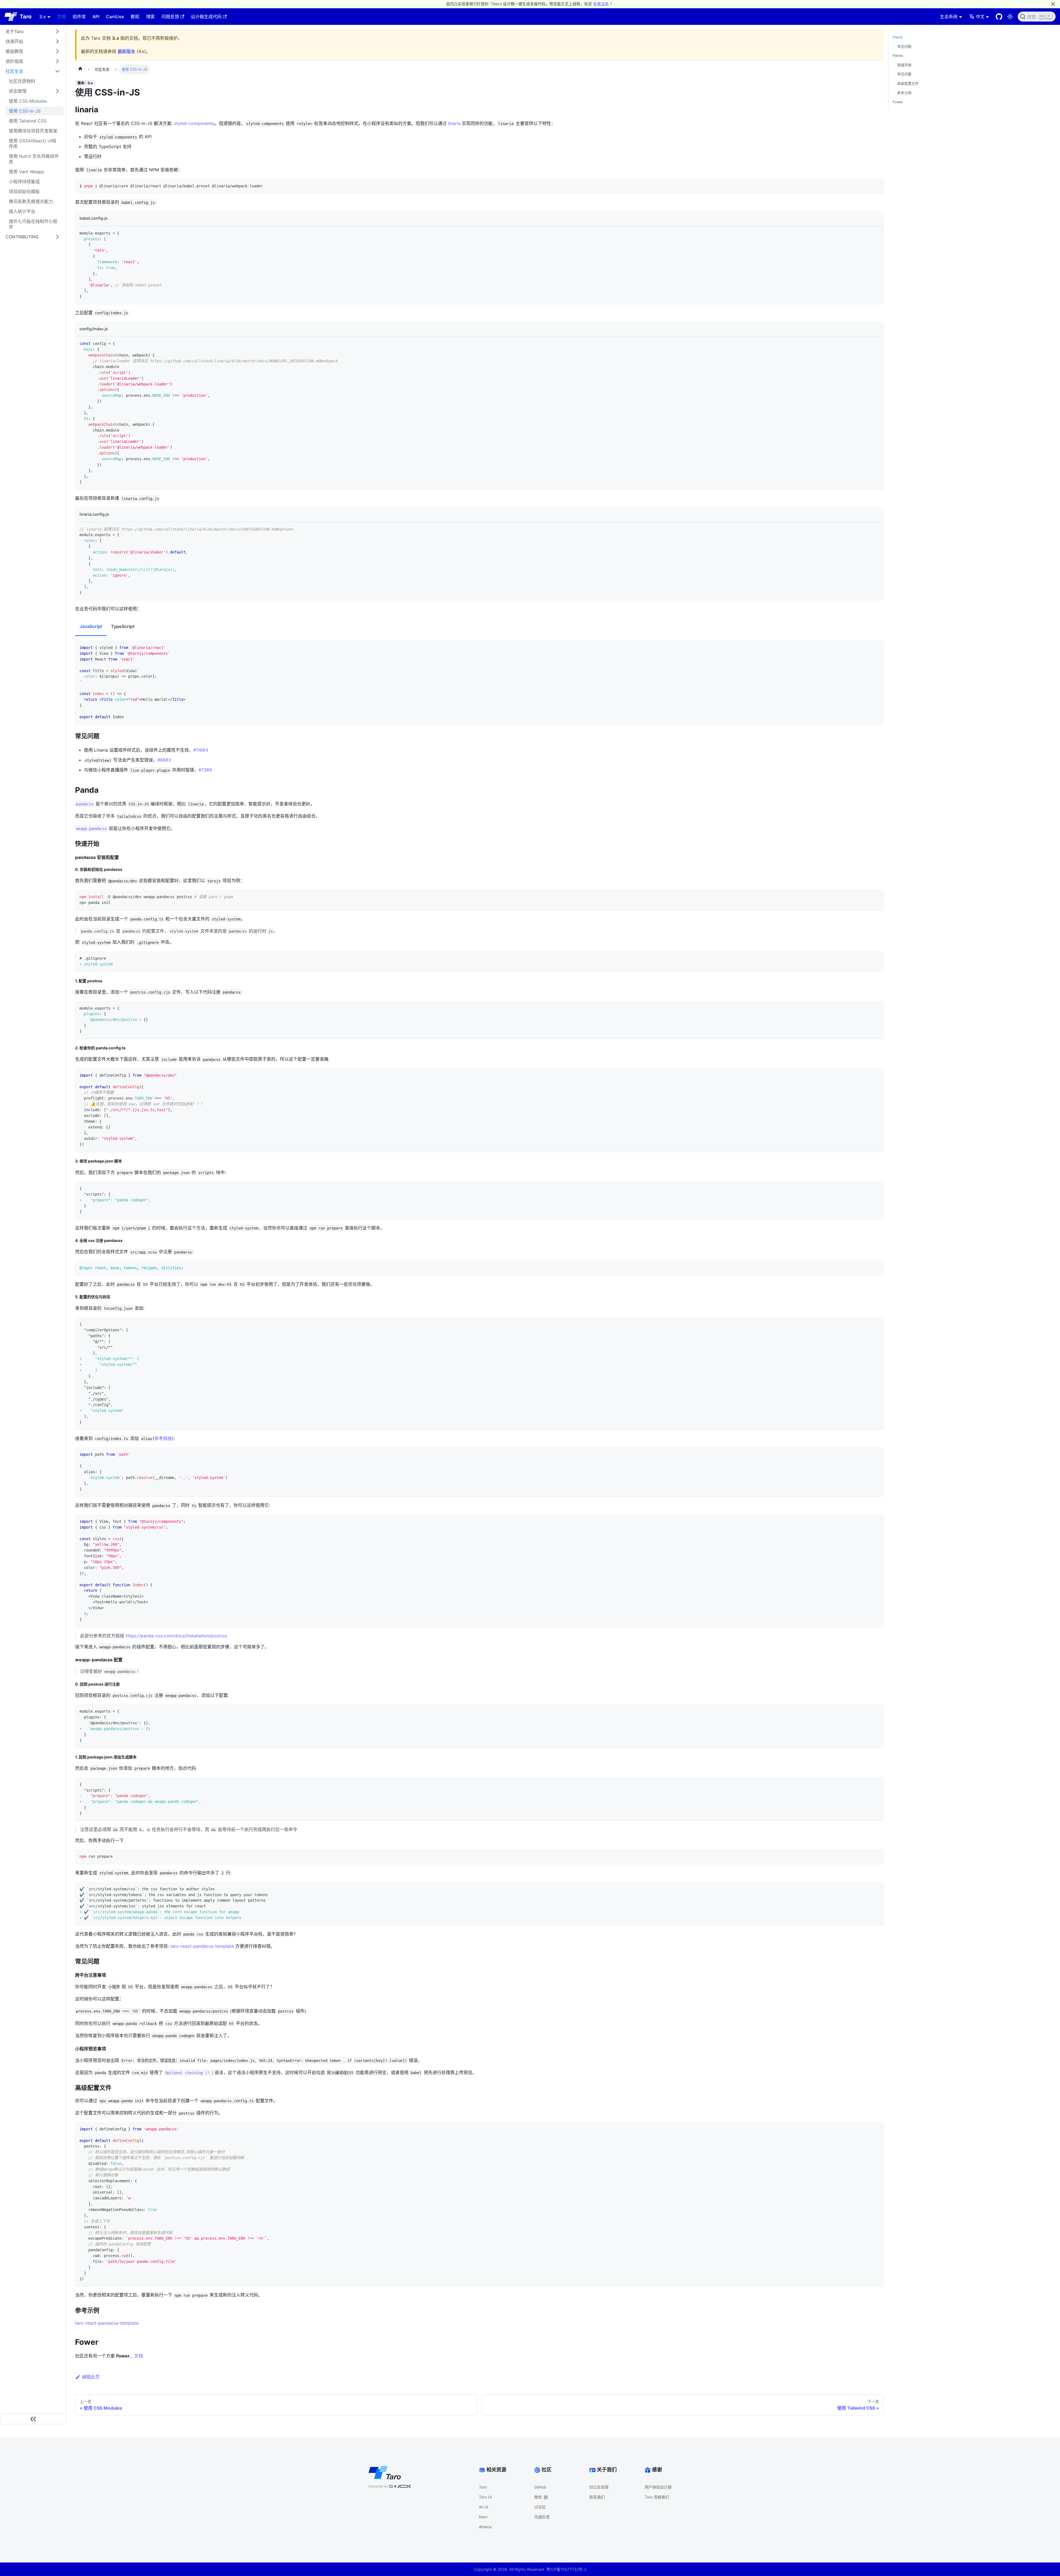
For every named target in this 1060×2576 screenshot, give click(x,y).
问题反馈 (170, 17)
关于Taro (15, 31)
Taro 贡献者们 (657, 2497)
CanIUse (115, 17)
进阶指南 (14, 61)
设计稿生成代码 (206, 17)
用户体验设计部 (658, 2487)
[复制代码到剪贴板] (877, 186)
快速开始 (14, 41)
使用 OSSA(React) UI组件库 (33, 143)
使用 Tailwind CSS (28, 121)
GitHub (540, 2487)
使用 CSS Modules (28, 101)
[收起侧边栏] (33, 2419)
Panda (898, 56)
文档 (62, 17)
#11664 (201, 750)
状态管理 (18, 91)
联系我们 (597, 2497)
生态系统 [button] (949, 17)
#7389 (205, 770)
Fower (898, 102)
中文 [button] (980, 17)
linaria (454, 123)
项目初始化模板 (24, 191)
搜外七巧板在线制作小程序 (33, 224)
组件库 (79, 17)
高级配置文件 (908, 83)
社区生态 (14, 71)
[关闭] (1053, 4)
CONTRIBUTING (22, 237)
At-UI (484, 2507)
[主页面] (80, 70)
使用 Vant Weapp (26, 172)
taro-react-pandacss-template (202, 1946)
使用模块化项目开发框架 (33, 131)
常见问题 (904, 46)
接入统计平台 (22, 211)
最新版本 (126, 51)
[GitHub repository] (999, 17)
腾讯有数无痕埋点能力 (31, 201)
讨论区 (540, 2507)
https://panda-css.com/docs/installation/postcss (176, 1636)
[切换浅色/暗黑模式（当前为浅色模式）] (1010, 17)
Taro (483, 2487)
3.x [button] (43, 17)
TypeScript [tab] (123, 626)
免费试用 (601, 4)
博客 (150, 17)
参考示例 (904, 93)
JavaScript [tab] (91, 626)
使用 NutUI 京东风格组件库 (34, 159)
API (96, 17)
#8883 (164, 760)
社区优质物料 (22, 81)
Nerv (483, 2517)
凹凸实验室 (599, 2487)
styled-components (194, 123)
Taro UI (485, 2497)
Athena (485, 2527)
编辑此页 (91, 2377)
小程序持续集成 (24, 182)
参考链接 (163, 1438)
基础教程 (14, 51)
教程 (135, 17)
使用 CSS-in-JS (25, 111)
